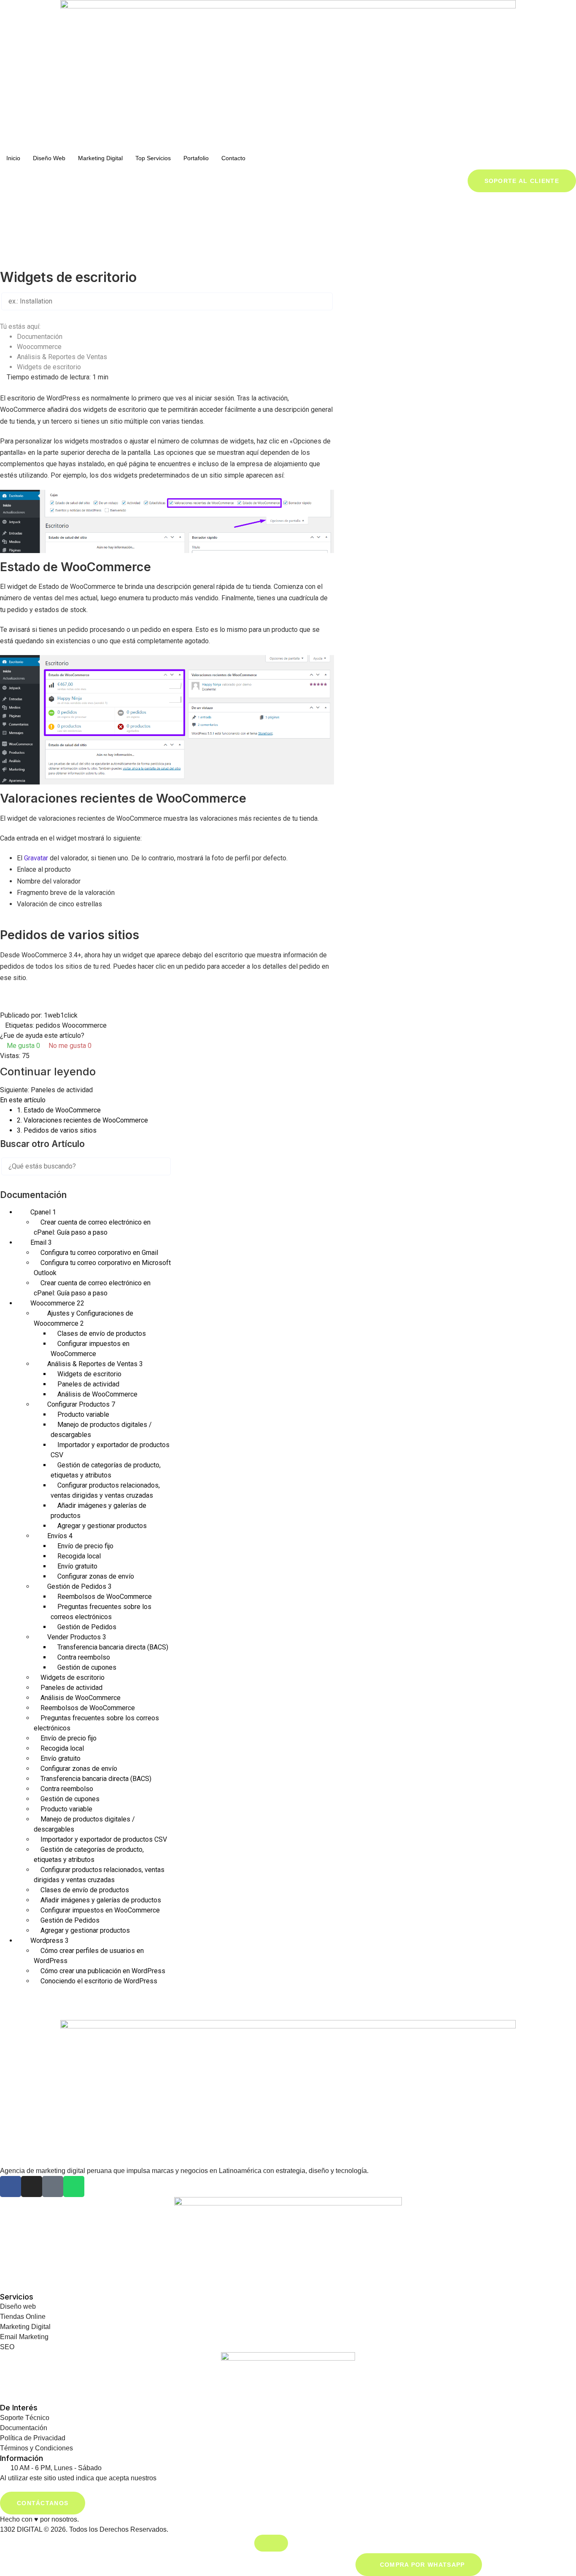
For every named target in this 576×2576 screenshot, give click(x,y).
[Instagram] (32, 2187)
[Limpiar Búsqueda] (21, 315)
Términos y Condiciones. (195, 2478)
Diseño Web (49, 158)
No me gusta (69, 1046)
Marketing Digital (100, 158)
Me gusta (23, 1046)
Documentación (40, 337)
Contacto (233, 158)
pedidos (48, 1025)
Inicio (13, 158)
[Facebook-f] (11, 2187)
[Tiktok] (53, 2187)
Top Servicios (153, 158)
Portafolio (196, 158)
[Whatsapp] (74, 2187)
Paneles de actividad (62, 1090)
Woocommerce (40, 347)
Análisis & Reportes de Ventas (63, 357)
